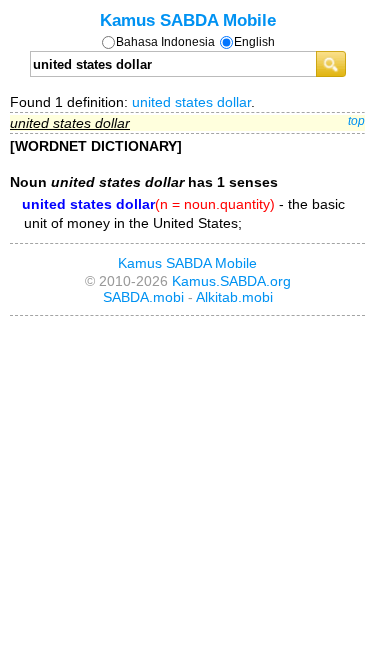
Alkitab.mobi (234, 297)
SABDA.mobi (143, 297)
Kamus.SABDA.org (231, 281)
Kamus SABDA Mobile (188, 20)
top (356, 121)
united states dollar (191, 102)
